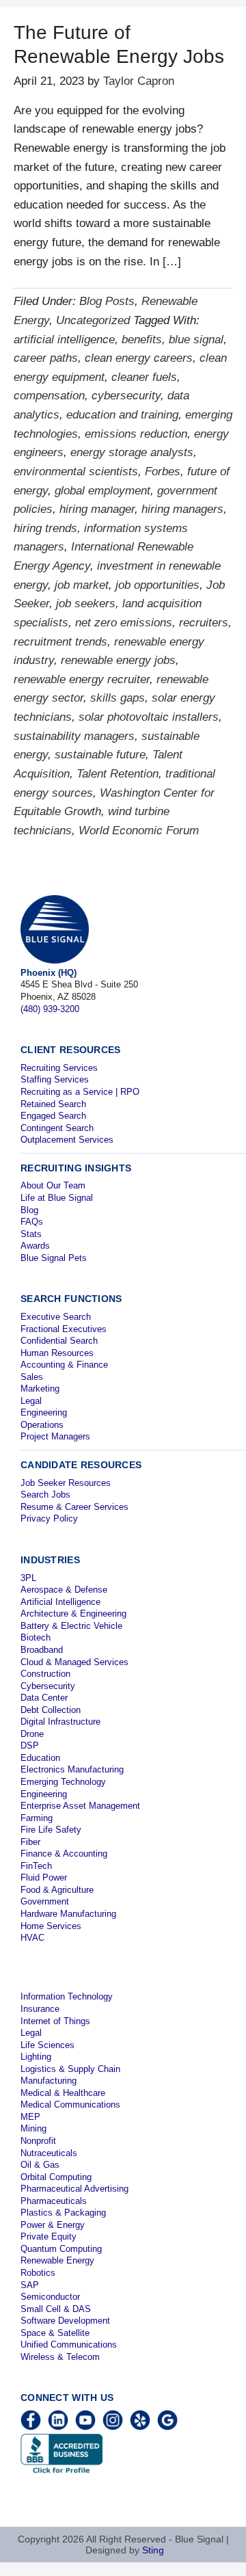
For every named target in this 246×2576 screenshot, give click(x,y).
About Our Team (53, 1185)
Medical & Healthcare (63, 2093)
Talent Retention (118, 774)
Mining (33, 2128)
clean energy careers (139, 358)
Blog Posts (107, 301)
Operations (42, 1425)
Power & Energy (53, 2225)
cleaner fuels (144, 377)
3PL (28, 1578)
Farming (37, 1818)
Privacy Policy (49, 1518)
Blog (29, 1210)
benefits (142, 340)
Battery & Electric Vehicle (71, 1626)
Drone (32, 1734)
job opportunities (158, 585)
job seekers (86, 603)
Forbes (163, 472)
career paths (46, 358)
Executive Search (56, 1317)
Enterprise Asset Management (80, 1806)
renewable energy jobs (118, 660)
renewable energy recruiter (82, 679)
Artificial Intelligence (60, 1602)
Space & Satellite (55, 2333)
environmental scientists (76, 472)
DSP (30, 1745)
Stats (31, 1234)
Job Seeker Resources (66, 1483)
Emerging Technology (63, 1782)
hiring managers (182, 509)
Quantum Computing (61, 2249)
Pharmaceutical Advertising (74, 2189)
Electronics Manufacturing (72, 1769)
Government (45, 1901)
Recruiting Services (59, 1068)
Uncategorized (93, 320)
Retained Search (53, 1104)
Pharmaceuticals (54, 2201)
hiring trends (45, 528)
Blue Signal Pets (54, 1258)
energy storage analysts (132, 452)
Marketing (40, 1389)
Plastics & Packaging (63, 2213)
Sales (32, 1377)
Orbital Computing (56, 2177)
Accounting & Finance (64, 1365)
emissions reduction (136, 434)
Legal (31, 1401)
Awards (35, 1246)
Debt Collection (51, 1710)
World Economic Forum (139, 831)
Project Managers (55, 1436)
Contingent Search (57, 1128)
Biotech (36, 1637)
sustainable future (100, 755)
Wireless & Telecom (60, 2357)
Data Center (44, 1698)
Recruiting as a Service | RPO (80, 1092)
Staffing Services (55, 1079)
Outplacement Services (67, 1140)
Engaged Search (53, 1116)
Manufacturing (49, 2081)
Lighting (36, 2057)
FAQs (32, 1222)
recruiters (204, 623)
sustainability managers (74, 736)
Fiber (30, 1842)
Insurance (40, 2009)
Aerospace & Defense (64, 1590)
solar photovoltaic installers (149, 717)
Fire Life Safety (51, 1830)
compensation (49, 396)
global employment (102, 491)
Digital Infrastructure (60, 1722)
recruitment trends (60, 642)
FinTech (36, 1866)
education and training (122, 415)
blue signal (196, 340)
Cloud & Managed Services (74, 1662)
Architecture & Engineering (73, 1614)
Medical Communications (70, 2104)
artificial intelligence (64, 340)
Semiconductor (50, 2297)
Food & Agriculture (57, 1890)
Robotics (38, 2273)
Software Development (65, 2321)
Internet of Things (55, 2021)
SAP (30, 2285)
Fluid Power (44, 1877)
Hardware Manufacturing (68, 1914)
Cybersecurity (48, 1686)
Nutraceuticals (49, 2153)
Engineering (44, 1412)
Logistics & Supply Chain (70, 2069)
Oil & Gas (40, 2165)
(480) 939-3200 (50, 1009)
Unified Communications (69, 2345)
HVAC (32, 1938)
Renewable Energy (57, 2260)
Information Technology (67, 1996)
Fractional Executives (64, 1329)
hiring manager (97, 509)
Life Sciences (47, 2045)
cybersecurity (126, 396)
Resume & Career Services (74, 1507)
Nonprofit (38, 2141)
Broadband (42, 1650)
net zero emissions (124, 623)
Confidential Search (59, 1341)
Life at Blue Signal (57, 1198)
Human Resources (57, 1353)
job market (82, 585)
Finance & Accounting (64, 1854)
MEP (30, 2117)
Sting (153, 2550)
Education (40, 1758)
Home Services (51, 1926)
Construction (45, 1674)
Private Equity (49, 2236)
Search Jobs (45, 1495)
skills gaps (118, 698)
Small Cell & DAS (56, 2309)
